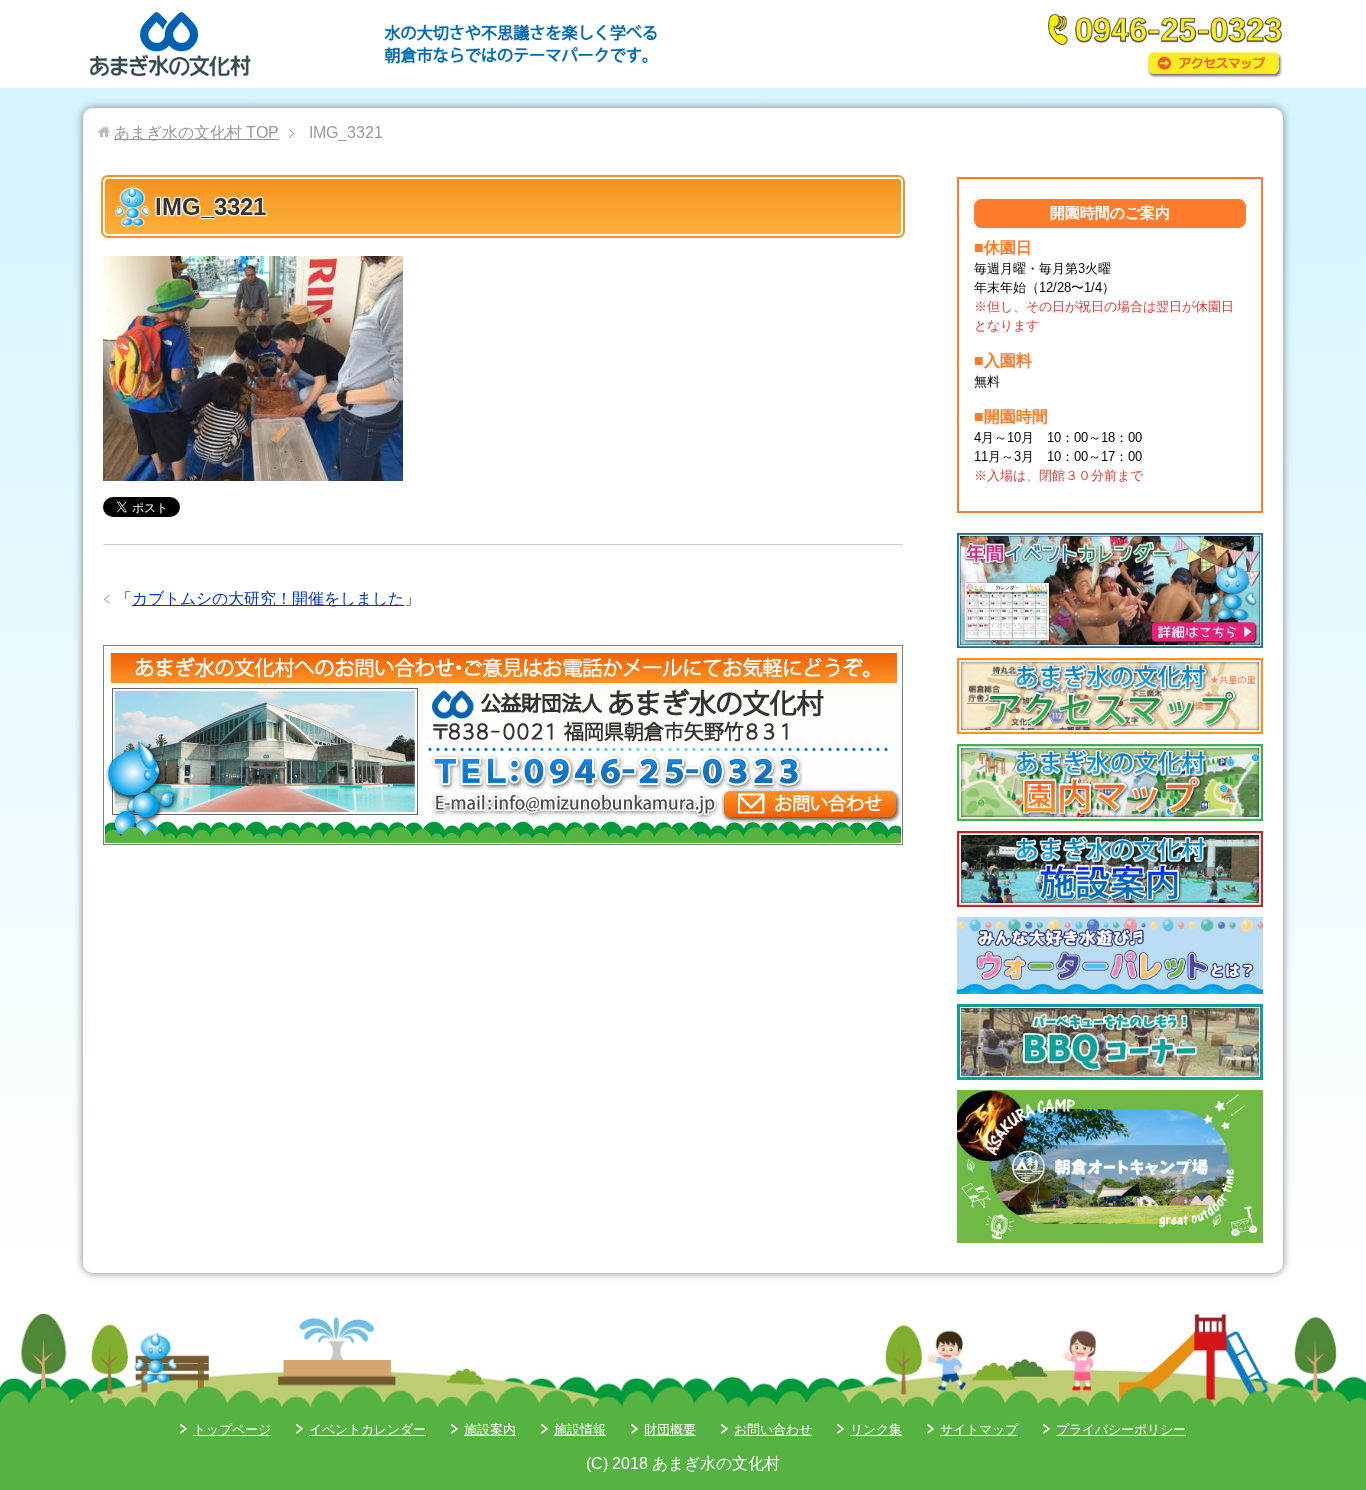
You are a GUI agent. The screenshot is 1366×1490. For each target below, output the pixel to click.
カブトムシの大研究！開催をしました (268, 598)
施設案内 (490, 1429)
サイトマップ (979, 1429)
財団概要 (670, 1429)
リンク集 (876, 1429)
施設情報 (580, 1429)
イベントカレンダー (367, 1429)
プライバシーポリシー (1121, 1429)
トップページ (232, 1429)
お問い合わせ (773, 1429)
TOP (196, 132)
